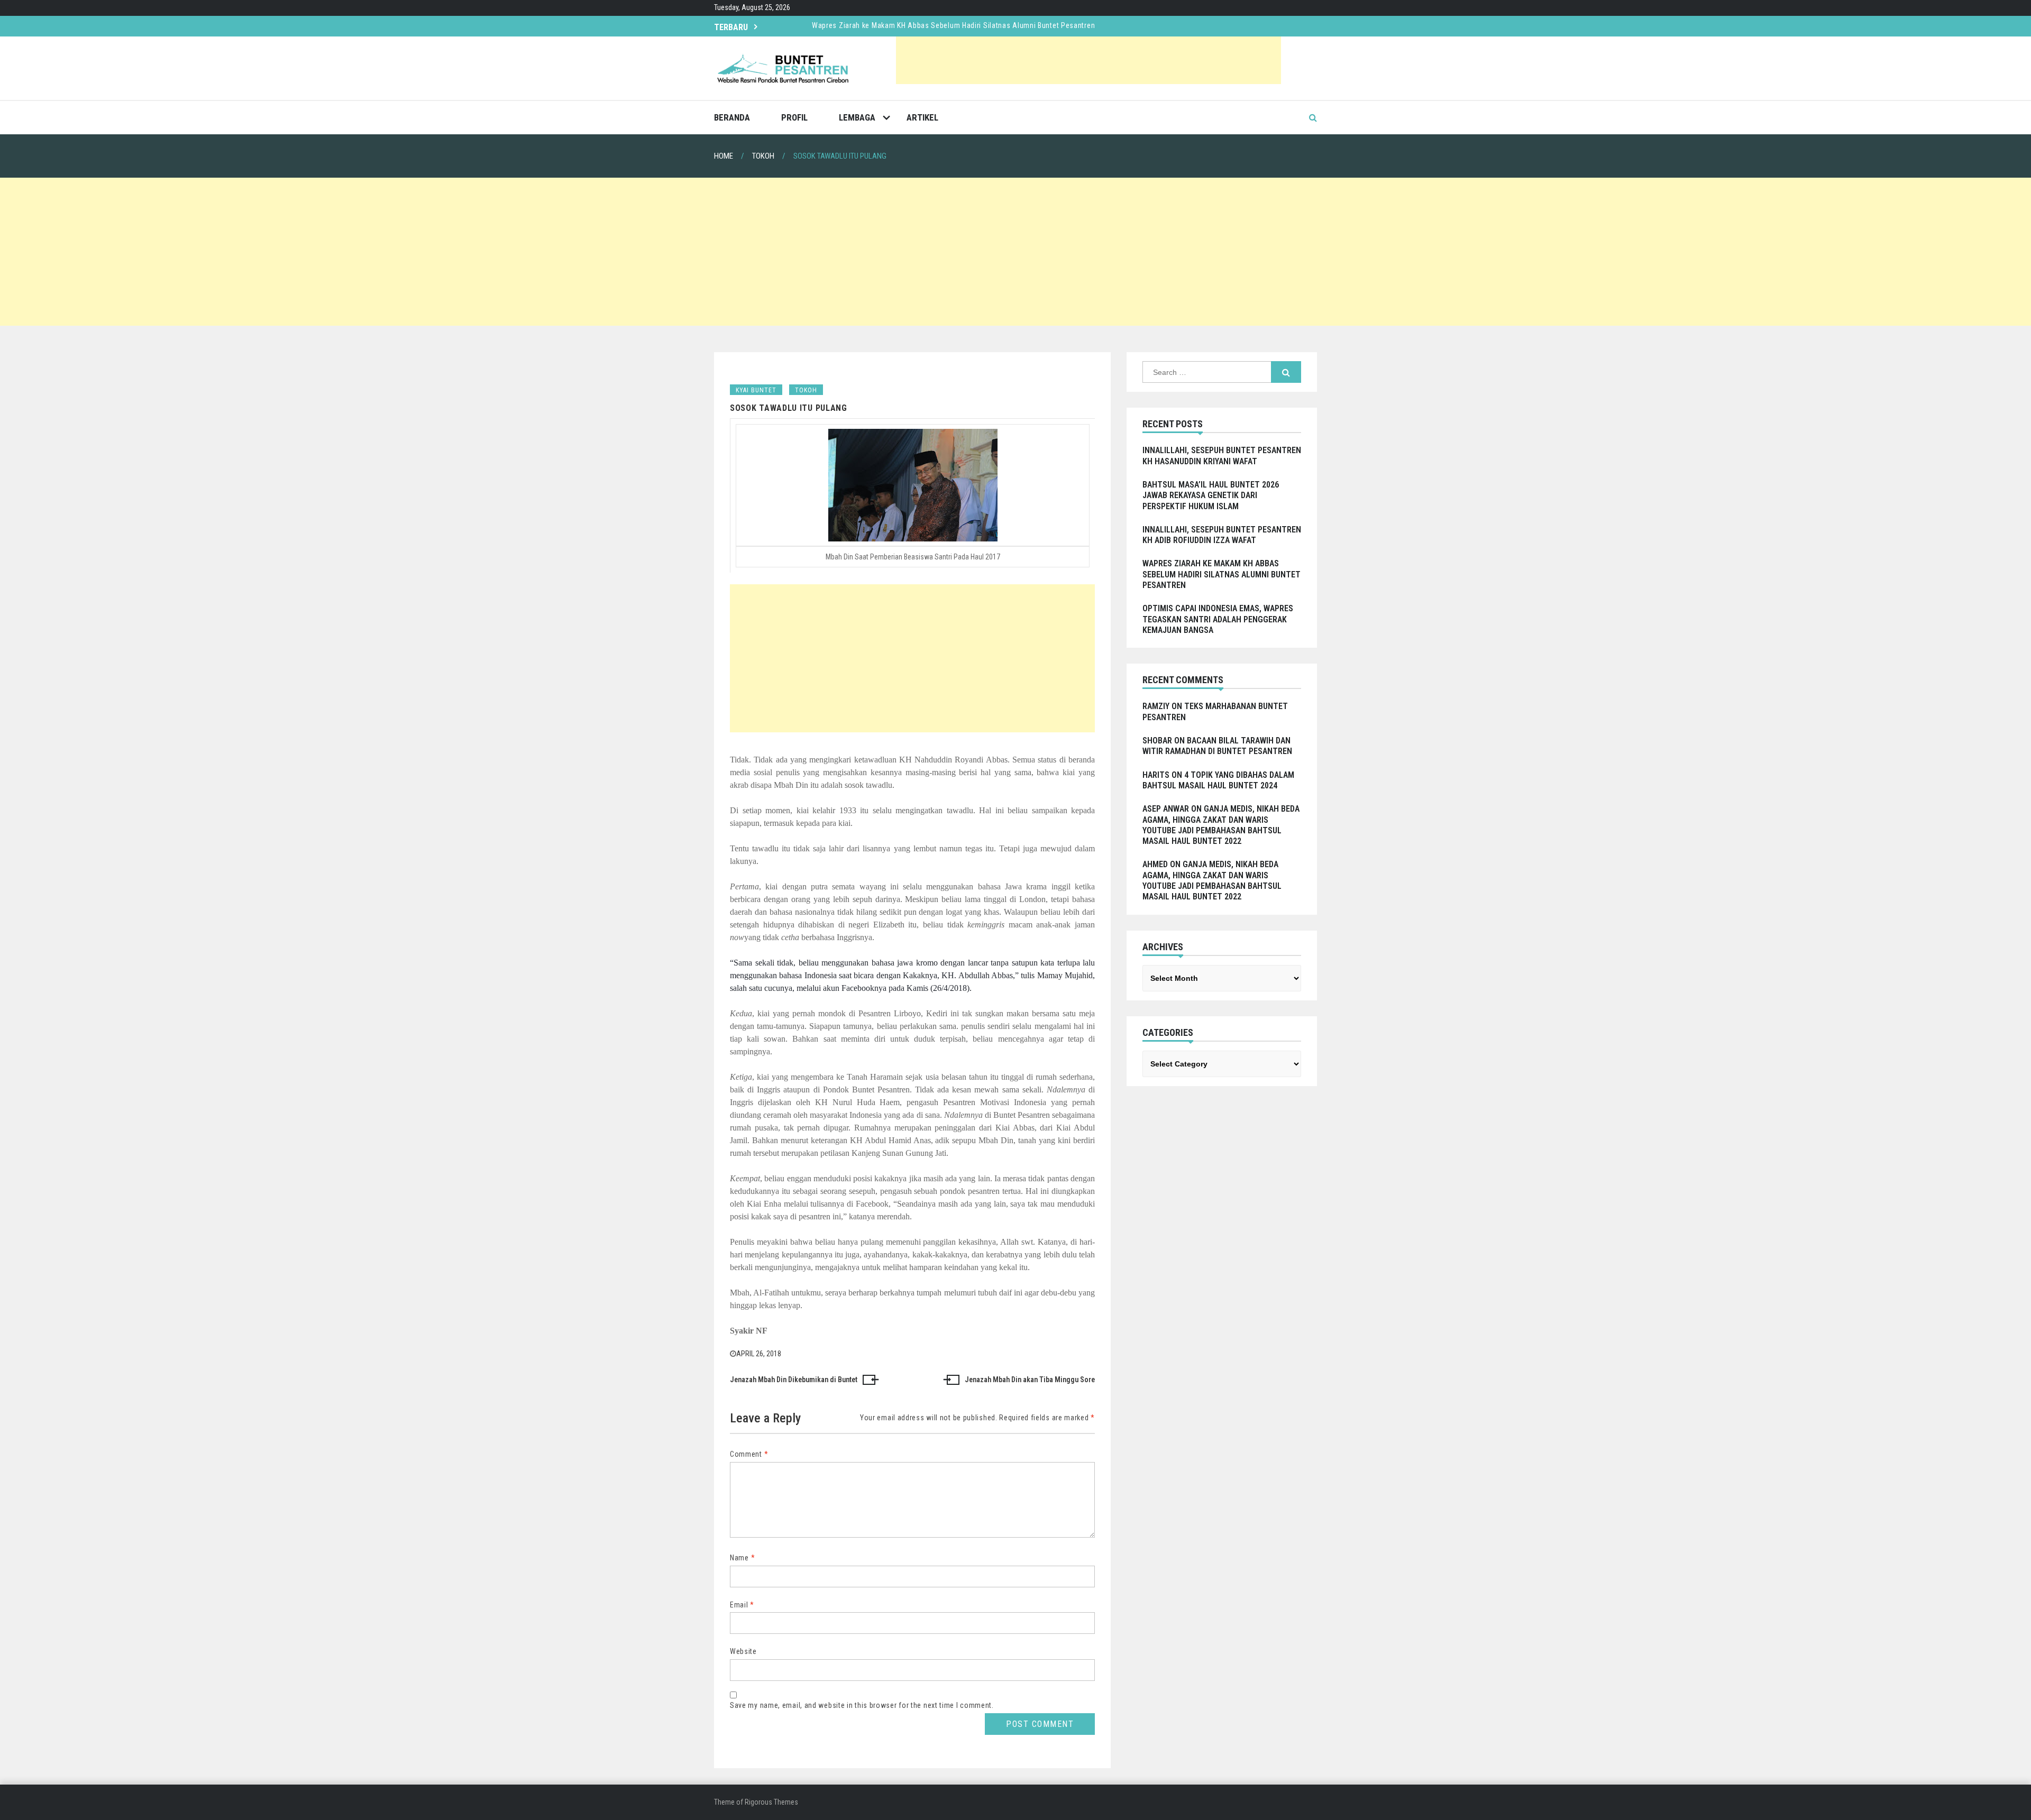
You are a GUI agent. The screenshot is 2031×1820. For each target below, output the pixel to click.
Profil (794, 117)
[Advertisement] (1088, 60)
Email (742, 1605)
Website (743, 1651)
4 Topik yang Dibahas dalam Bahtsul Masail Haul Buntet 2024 (1218, 780)
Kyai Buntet (756, 390)
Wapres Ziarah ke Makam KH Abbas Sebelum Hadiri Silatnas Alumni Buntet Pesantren (953, 25)
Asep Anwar (1166, 809)
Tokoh (806, 390)
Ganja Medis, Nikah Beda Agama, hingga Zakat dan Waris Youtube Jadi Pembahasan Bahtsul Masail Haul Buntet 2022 (1221, 825)
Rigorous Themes (771, 1802)
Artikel (922, 117)
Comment (749, 1454)
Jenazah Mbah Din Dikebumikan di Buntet (794, 1380)
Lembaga (857, 117)
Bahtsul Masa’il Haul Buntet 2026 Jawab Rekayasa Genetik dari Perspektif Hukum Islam (1211, 495)
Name (742, 1558)
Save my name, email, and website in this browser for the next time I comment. (862, 1705)
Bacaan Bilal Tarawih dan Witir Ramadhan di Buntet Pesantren (1217, 746)
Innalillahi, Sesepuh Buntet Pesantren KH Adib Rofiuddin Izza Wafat (1222, 535)
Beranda (732, 117)
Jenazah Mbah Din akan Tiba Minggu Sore (1030, 1380)
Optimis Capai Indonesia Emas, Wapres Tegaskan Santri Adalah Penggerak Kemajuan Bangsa (1218, 619)
